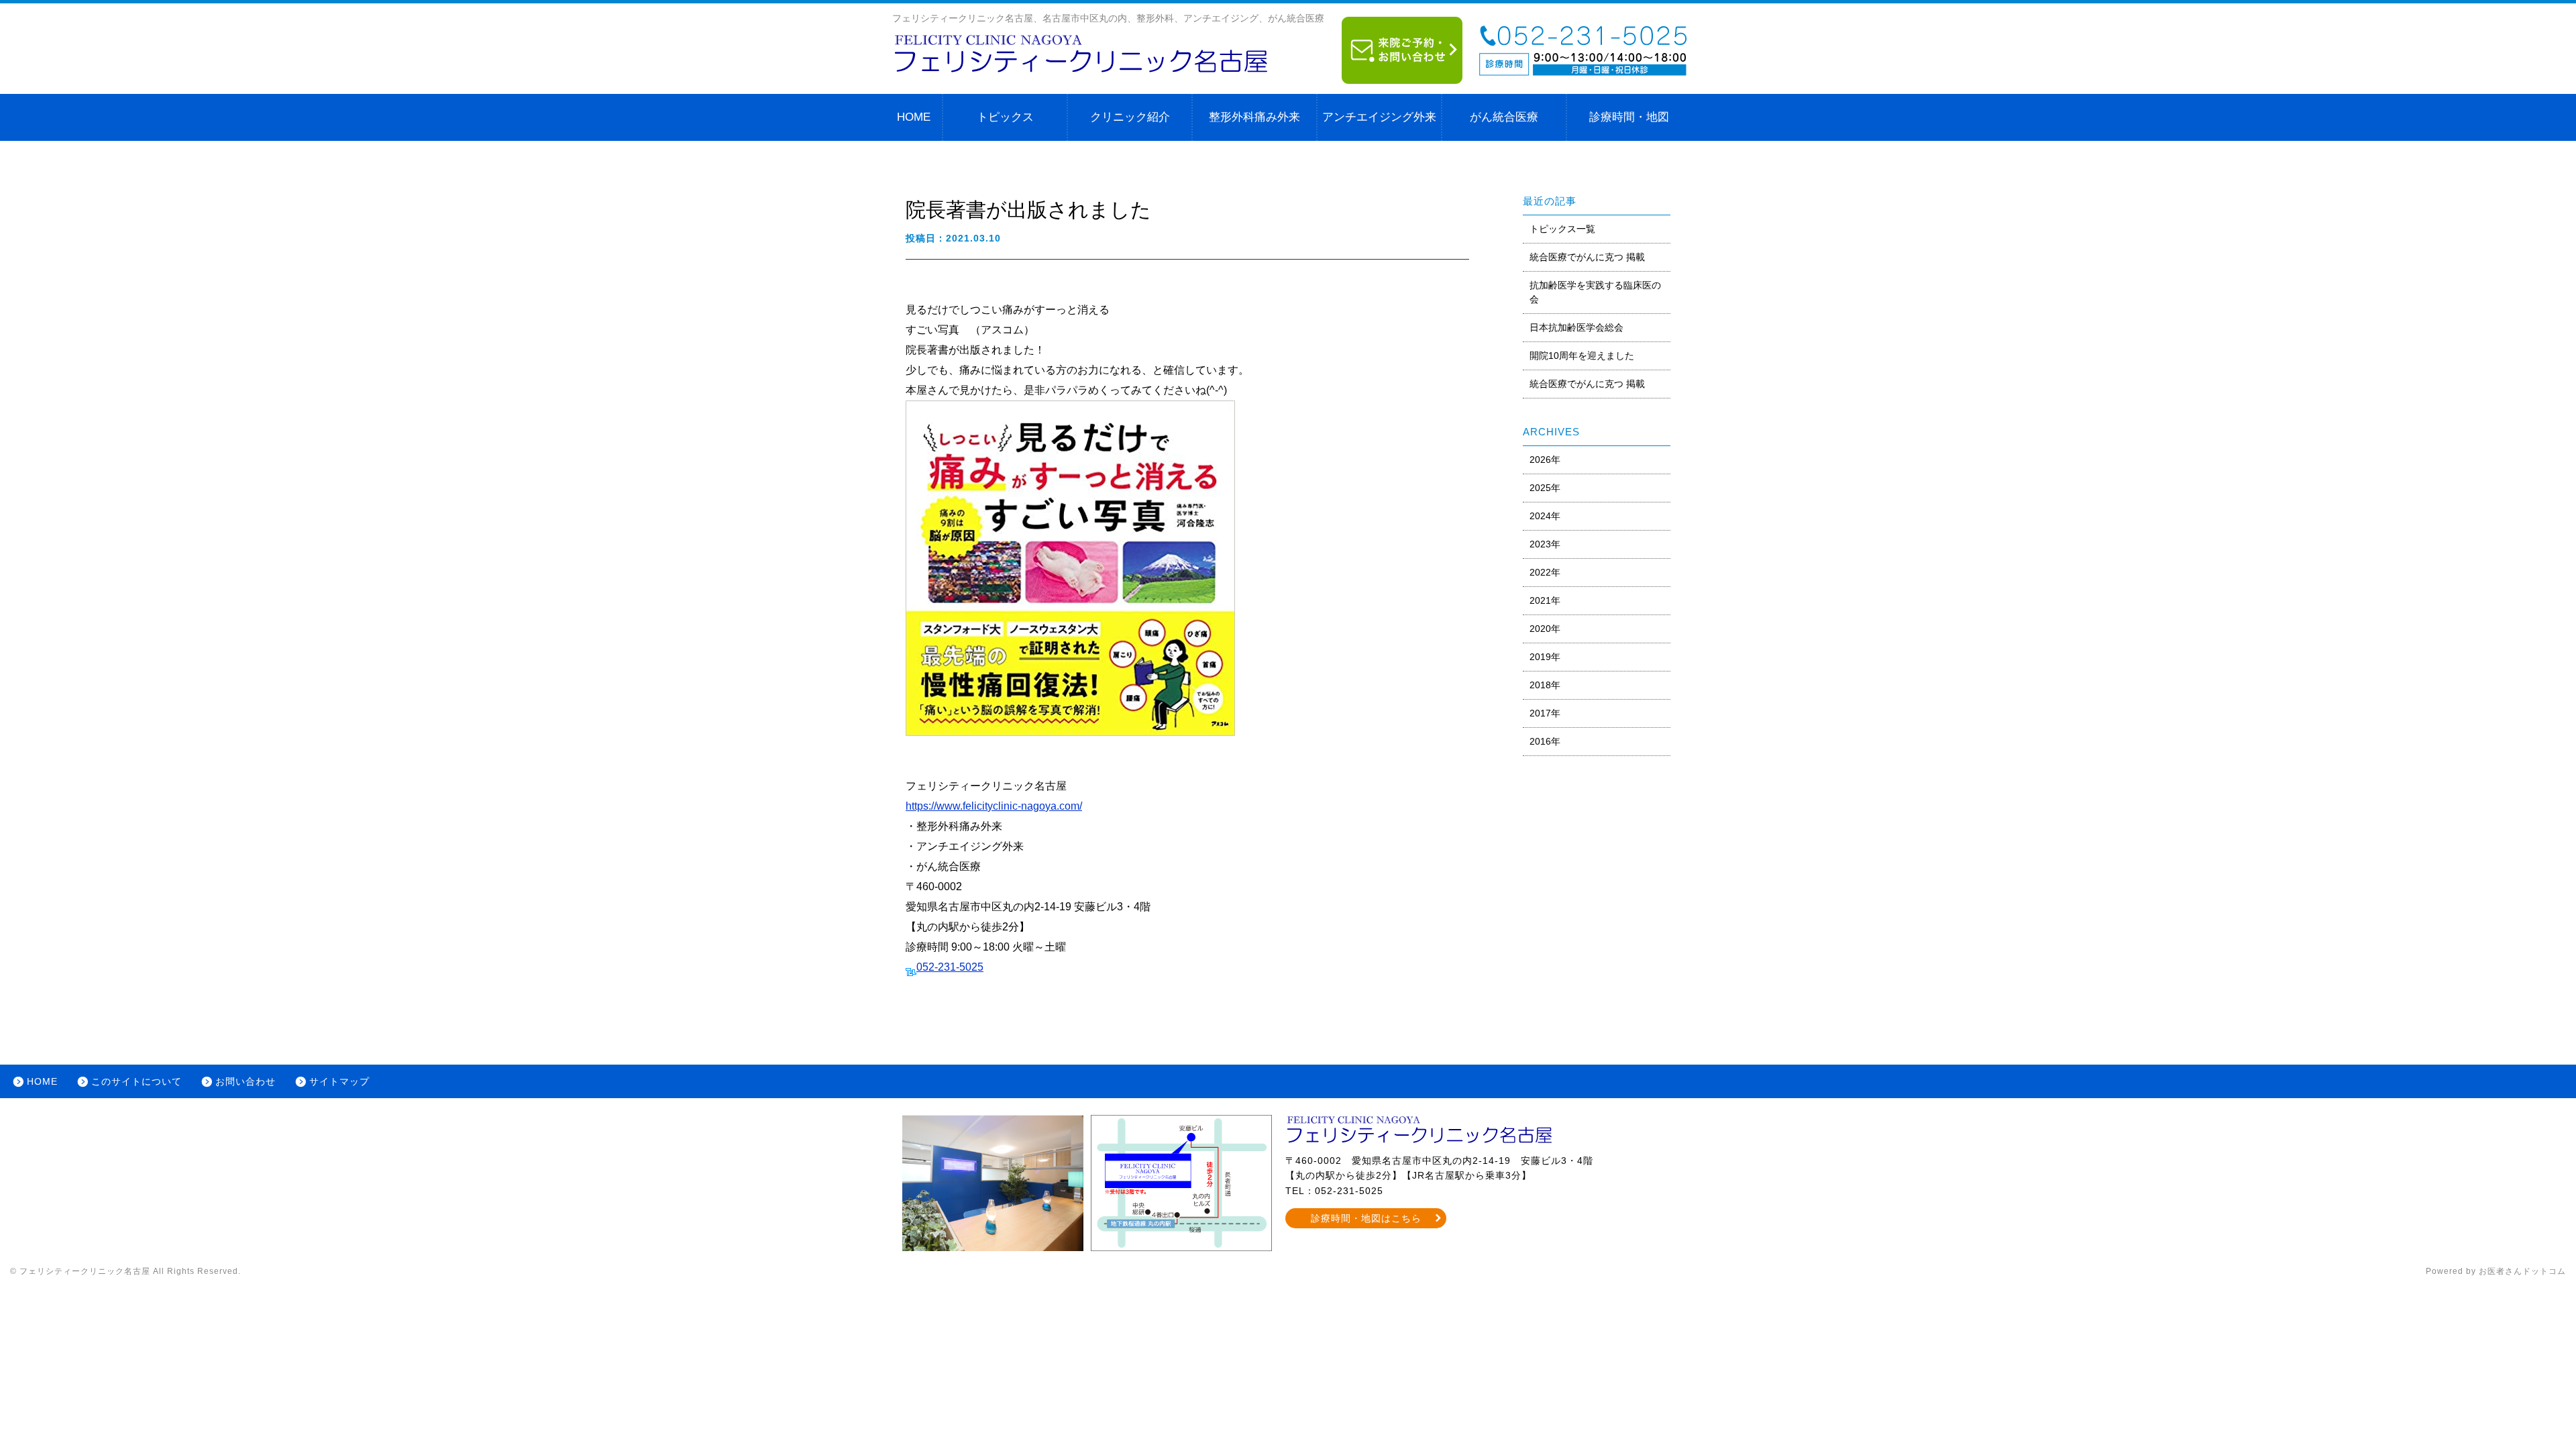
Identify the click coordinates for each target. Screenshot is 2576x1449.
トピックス (1005, 117)
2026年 (1545, 460)
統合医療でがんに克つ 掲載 (1587, 257)
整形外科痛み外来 (1254, 117)
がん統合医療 (1504, 117)
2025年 (1545, 488)
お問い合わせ (246, 1081)
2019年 (1545, 657)
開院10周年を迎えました (1582, 356)
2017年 (1545, 713)
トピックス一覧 (1562, 229)
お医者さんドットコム (2522, 1271)
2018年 (1545, 685)
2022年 (1545, 572)
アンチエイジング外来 (1379, 117)
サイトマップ (339, 1081)
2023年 (1545, 544)
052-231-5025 (950, 967)
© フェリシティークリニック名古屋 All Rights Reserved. (125, 1271)
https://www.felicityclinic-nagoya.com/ (994, 806)
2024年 (1545, 516)
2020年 (1545, 629)
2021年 (1545, 600)
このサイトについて (137, 1081)
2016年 (1545, 741)
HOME (914, 117)
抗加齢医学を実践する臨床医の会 (1595, 292)
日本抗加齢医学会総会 (1576, 327)
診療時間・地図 (1629, 117)
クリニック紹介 (1130, 117)
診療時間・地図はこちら (1366, 1218)
